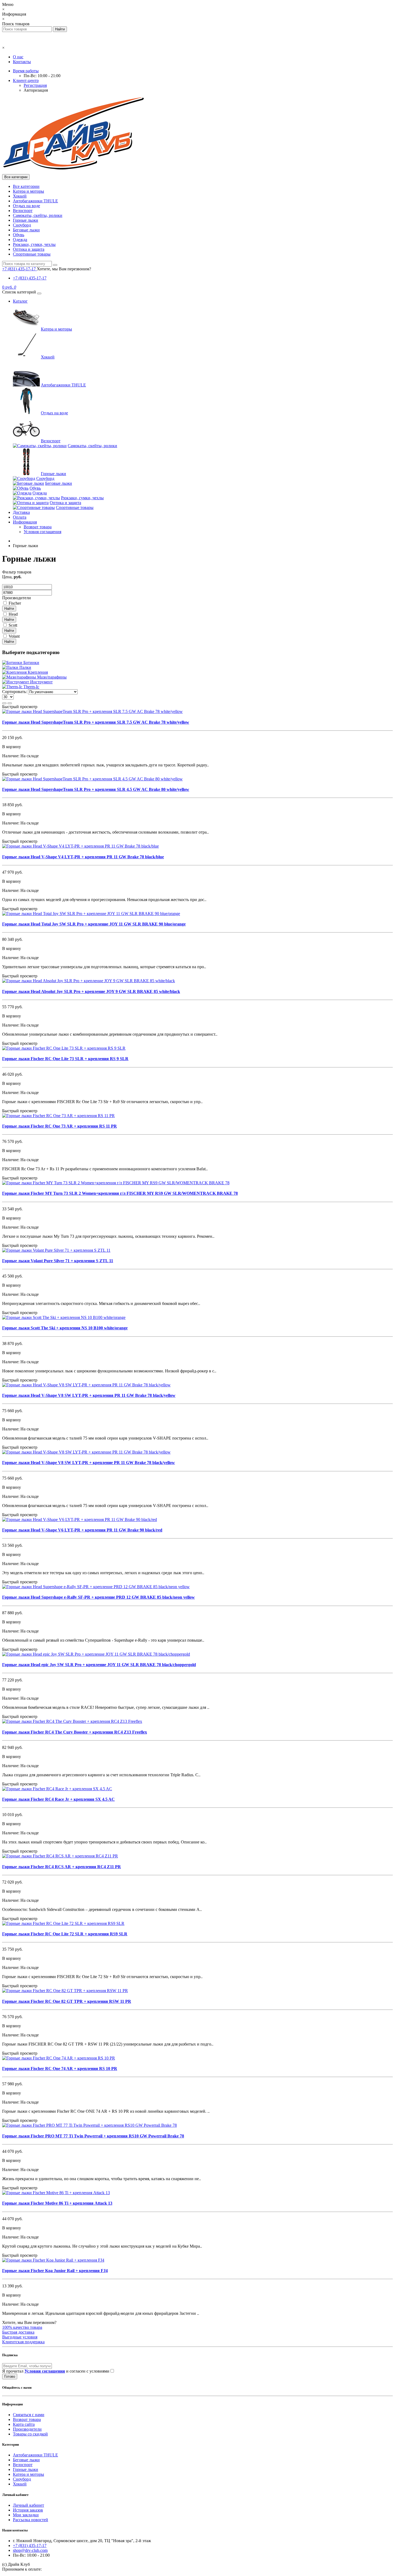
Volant (14, 636)
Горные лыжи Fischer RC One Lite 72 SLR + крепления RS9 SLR (65, 1934)
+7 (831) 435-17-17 (30, 278)
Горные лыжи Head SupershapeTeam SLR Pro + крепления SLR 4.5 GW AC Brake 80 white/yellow (96, 789)
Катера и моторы (28, 191)
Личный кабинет (28, 2505)
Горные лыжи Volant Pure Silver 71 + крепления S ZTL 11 (58, 1261)
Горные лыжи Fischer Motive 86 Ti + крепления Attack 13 (57, 2203)
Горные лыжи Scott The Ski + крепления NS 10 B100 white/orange (65, 1328)
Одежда (20, 240)
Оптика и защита (29, 249)
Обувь (19, 235)
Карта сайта (24, 2424)
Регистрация (35, 85)
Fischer (15, 603)
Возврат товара (38, 527)
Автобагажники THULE (35, 201)
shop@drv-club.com (30, 2550)
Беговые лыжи (26, 230)
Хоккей (20, 196)
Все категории (26, 186)
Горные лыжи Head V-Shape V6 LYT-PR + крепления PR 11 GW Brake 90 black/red (82, 1530)
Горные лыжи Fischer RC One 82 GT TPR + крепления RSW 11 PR (67, 2001)
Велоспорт (23, 211)
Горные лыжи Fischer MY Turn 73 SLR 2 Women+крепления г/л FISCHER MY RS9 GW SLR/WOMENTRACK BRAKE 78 (120, 1193)
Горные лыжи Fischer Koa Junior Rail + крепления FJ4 (55, 2271)
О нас (18, 57)
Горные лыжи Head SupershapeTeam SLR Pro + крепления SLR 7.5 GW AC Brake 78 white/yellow (96, 722)
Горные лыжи (26, 220)
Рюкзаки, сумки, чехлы (34, 244)
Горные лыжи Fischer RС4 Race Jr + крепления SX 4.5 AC (58, 1799)
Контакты (22, 62)
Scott (13, 625)
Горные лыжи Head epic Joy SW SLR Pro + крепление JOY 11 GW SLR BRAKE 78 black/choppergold (99, 1665)
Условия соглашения (42, 532)
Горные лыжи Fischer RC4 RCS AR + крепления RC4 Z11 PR (62, 1867)
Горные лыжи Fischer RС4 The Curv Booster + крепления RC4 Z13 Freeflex (75, 1732)
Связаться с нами (29, 2415)
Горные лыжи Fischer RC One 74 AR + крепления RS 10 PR (60, 2069)
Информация (25, 522)
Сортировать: (15, 692)
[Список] (4, 703)
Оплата (20, 517)
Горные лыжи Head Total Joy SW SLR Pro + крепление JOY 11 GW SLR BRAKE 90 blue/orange (94, 924)
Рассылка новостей (30, 2520)
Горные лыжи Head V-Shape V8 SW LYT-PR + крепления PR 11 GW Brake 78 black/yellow (89, 1395)
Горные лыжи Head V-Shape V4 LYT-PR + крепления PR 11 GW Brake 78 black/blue (83, 857)
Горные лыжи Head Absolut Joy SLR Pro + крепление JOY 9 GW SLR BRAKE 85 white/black (91, 991)
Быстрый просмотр (20, 707)
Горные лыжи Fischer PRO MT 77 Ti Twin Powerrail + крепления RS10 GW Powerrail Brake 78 (93, 2136)
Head (13, 614)
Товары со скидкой (30, 2434)
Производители (27, 2429)
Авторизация (36, 90)
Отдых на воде (26, 206)
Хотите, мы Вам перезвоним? (64, 269)
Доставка (21, 512)
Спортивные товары (32, 254)
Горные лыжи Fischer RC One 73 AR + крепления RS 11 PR (60, 1126)
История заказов (28, 2510)
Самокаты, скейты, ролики (38, 215)
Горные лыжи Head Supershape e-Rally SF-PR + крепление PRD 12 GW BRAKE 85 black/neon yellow (98, 1597)
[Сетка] (10, 703)
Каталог (20, 301)
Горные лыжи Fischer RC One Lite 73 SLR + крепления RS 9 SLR (65, 1059)
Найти (9, 609)
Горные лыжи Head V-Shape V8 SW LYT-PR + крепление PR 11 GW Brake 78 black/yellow (89, 1463)
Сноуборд (22, 225)
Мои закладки (26, 2515)
